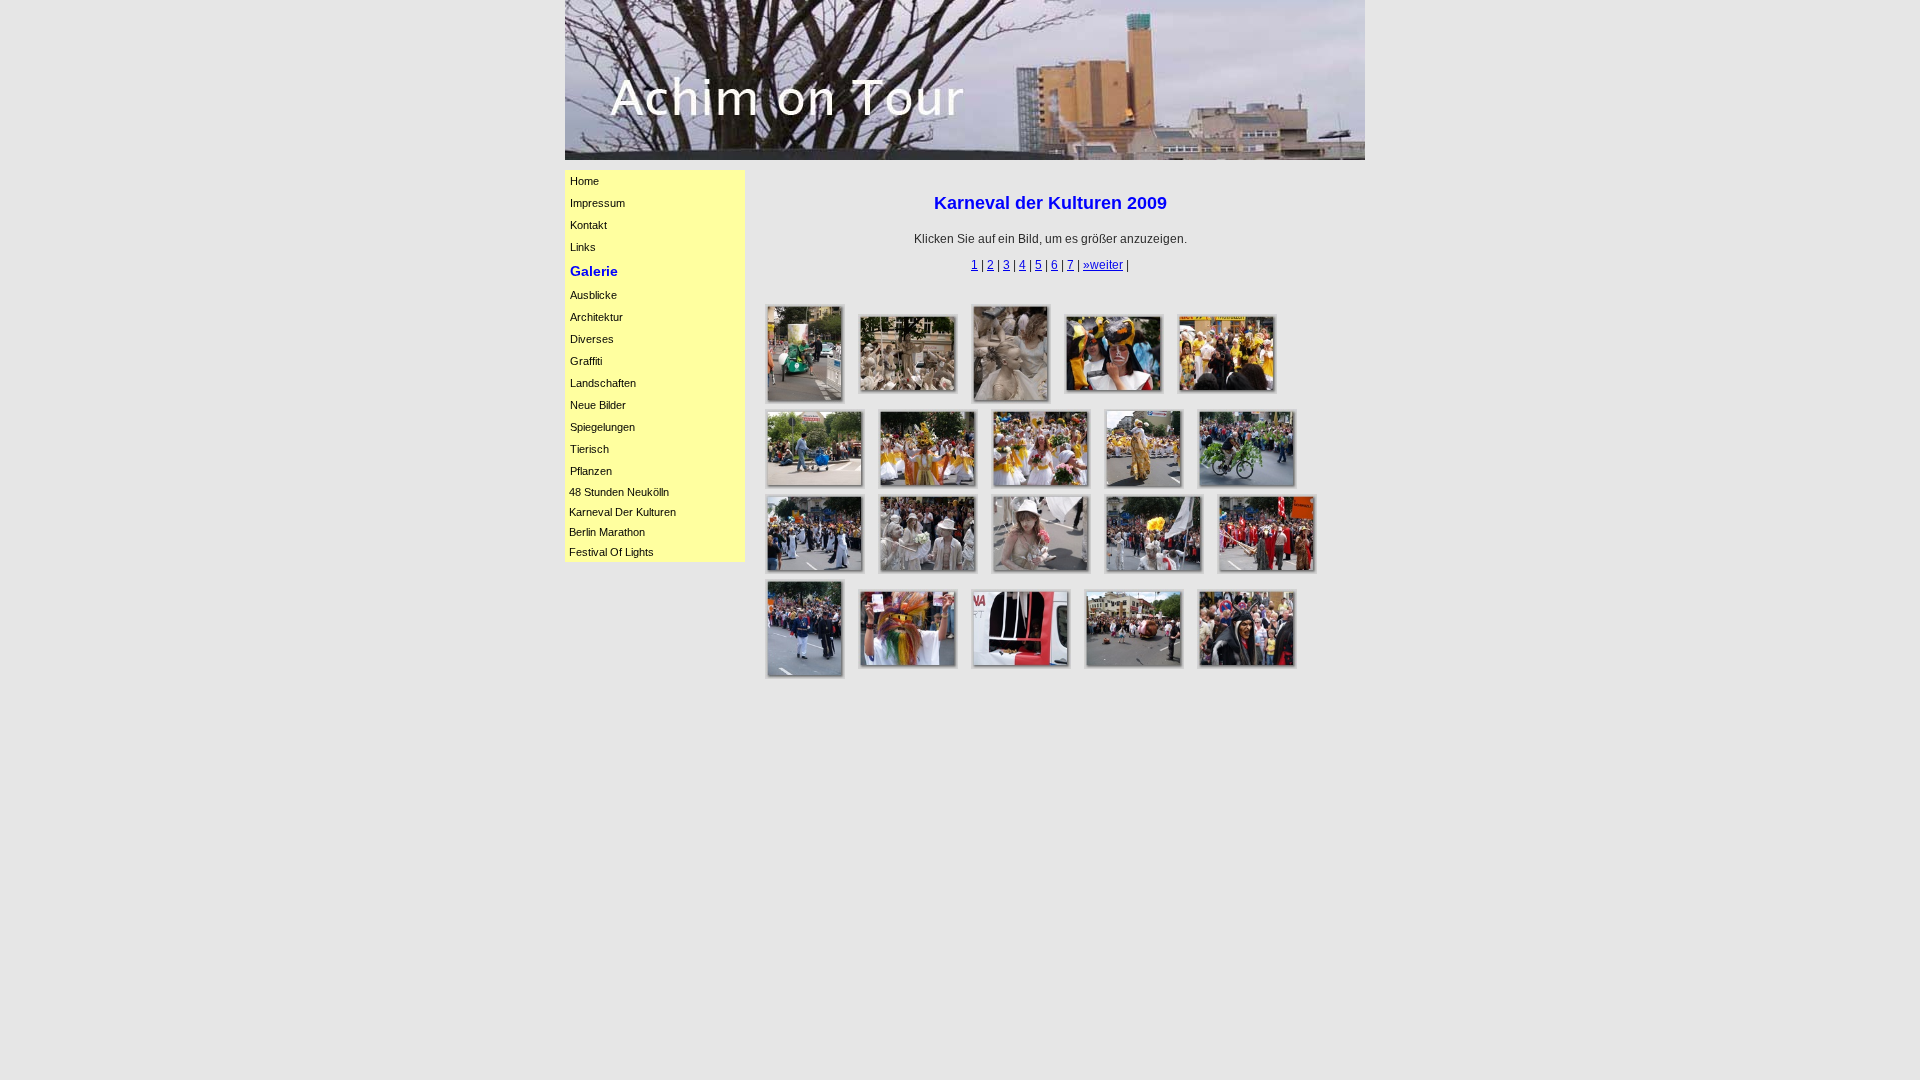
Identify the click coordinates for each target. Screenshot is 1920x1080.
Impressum (597, 203)
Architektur (596, 317)
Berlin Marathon (607, 532)
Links (583, 247)
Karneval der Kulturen (622, 512)
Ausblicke (593, 295)
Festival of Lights (611, 552)
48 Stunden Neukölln (619, 492)
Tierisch (589, 449)
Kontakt (588, 225)
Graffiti (586, 361)
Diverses (592, 339)
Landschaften (603, 383)
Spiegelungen (602, 427)
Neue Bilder (598, 405)
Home (584, 181)
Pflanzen (591, 471)
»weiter (1103, 265)
